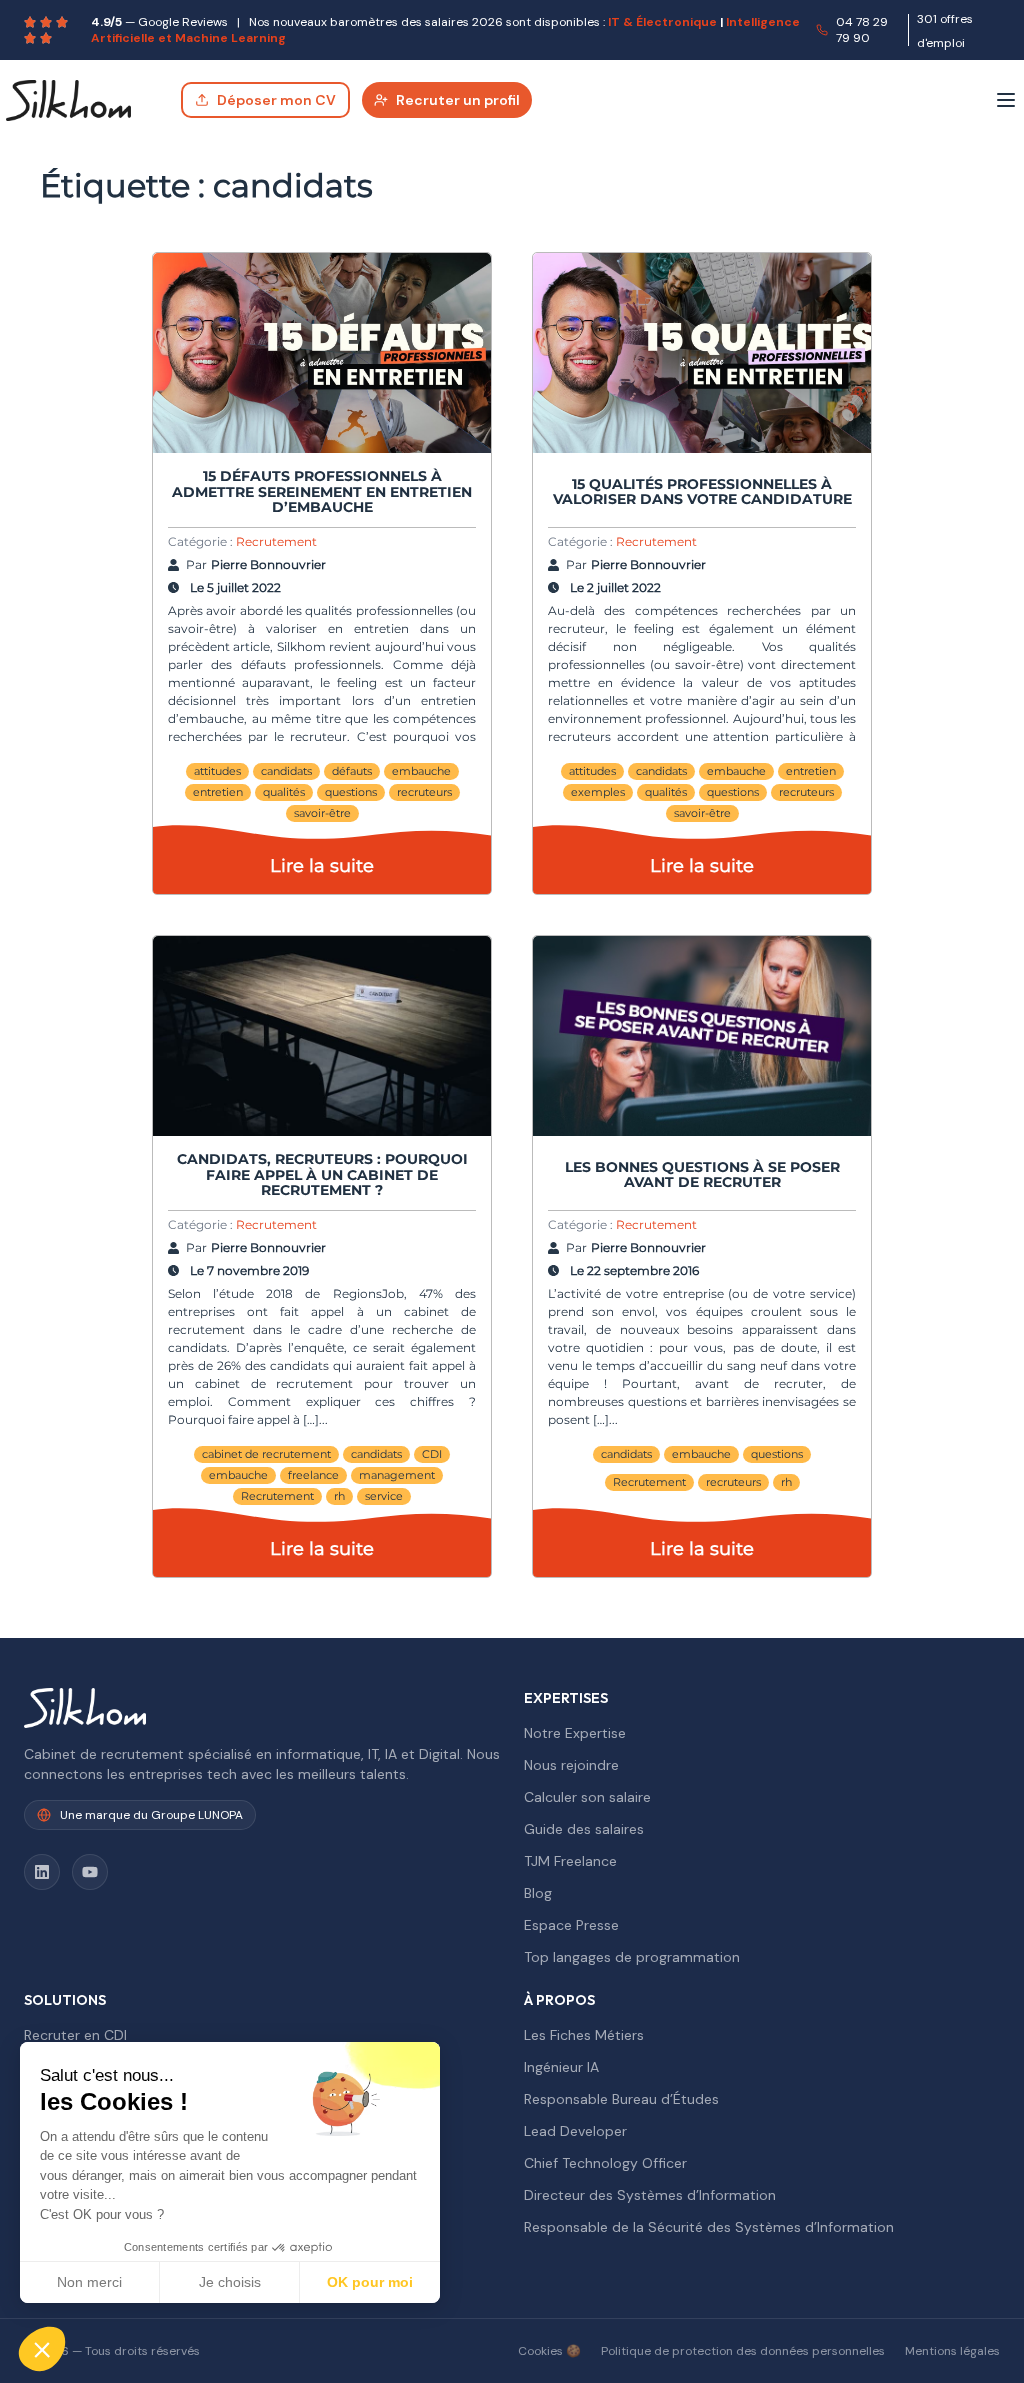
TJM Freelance (570, 1861)
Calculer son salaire (587, 1797)
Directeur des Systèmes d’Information (650, 2195)
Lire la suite (322, 866)
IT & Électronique (662, 22)
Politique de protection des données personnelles (743, 2351)
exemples (598, 792)
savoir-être (322, 813)
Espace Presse (571, 1925)
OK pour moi (370, 2282)
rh (339, 1496)
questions (351, 792)
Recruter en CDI (75, 2035)
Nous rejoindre (571, 1765)
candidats (286, 771)
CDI (432, 1454)
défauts (352, 771)
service (384, 1496)
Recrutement (276, 541)
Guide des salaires (584, 1829)
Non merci (89, 2282)
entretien (218, 792)
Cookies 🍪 (549, 2351)
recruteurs (424, 792)
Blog (538, 1893)
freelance (313, 1475)
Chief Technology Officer (605, 2163)
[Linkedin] (42, 1872)
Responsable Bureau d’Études (621, 2099)
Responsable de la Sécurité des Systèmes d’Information (709, 2227)
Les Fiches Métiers (584, 2035)
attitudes (217, 771)
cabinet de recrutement (266, 1454)
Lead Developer (575, 2131)
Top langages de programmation (632, 1957)
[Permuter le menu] (1006, 100)
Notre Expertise (575, 1733)
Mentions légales (952, 2351)
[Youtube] (90, 1872)
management (397, 1475)
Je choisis (230, 2282)
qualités (284, 792)
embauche (421, 771)
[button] (42, 2349)
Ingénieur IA (561, 2067)
